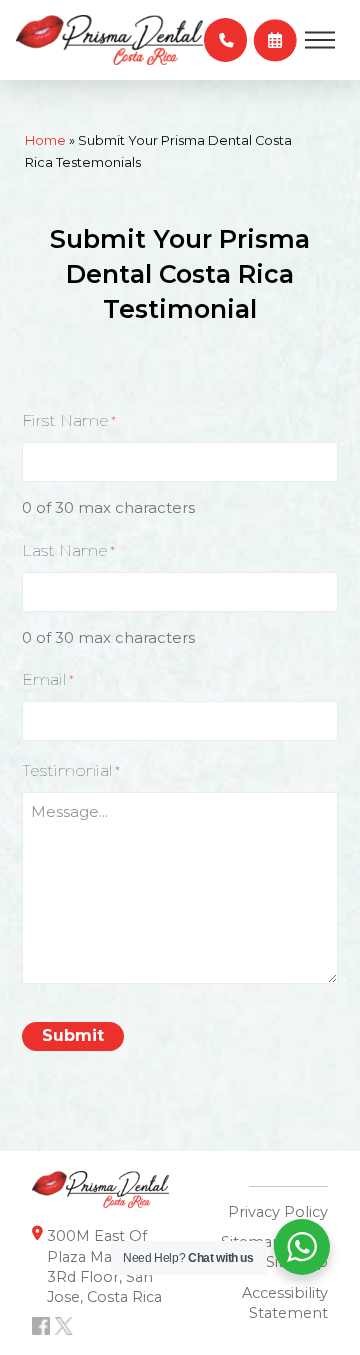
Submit (73, 1035)
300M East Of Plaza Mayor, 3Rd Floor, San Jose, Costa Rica (104, 1266)
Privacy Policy (278, 1212)
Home (45, 140)
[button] (225, 40)
